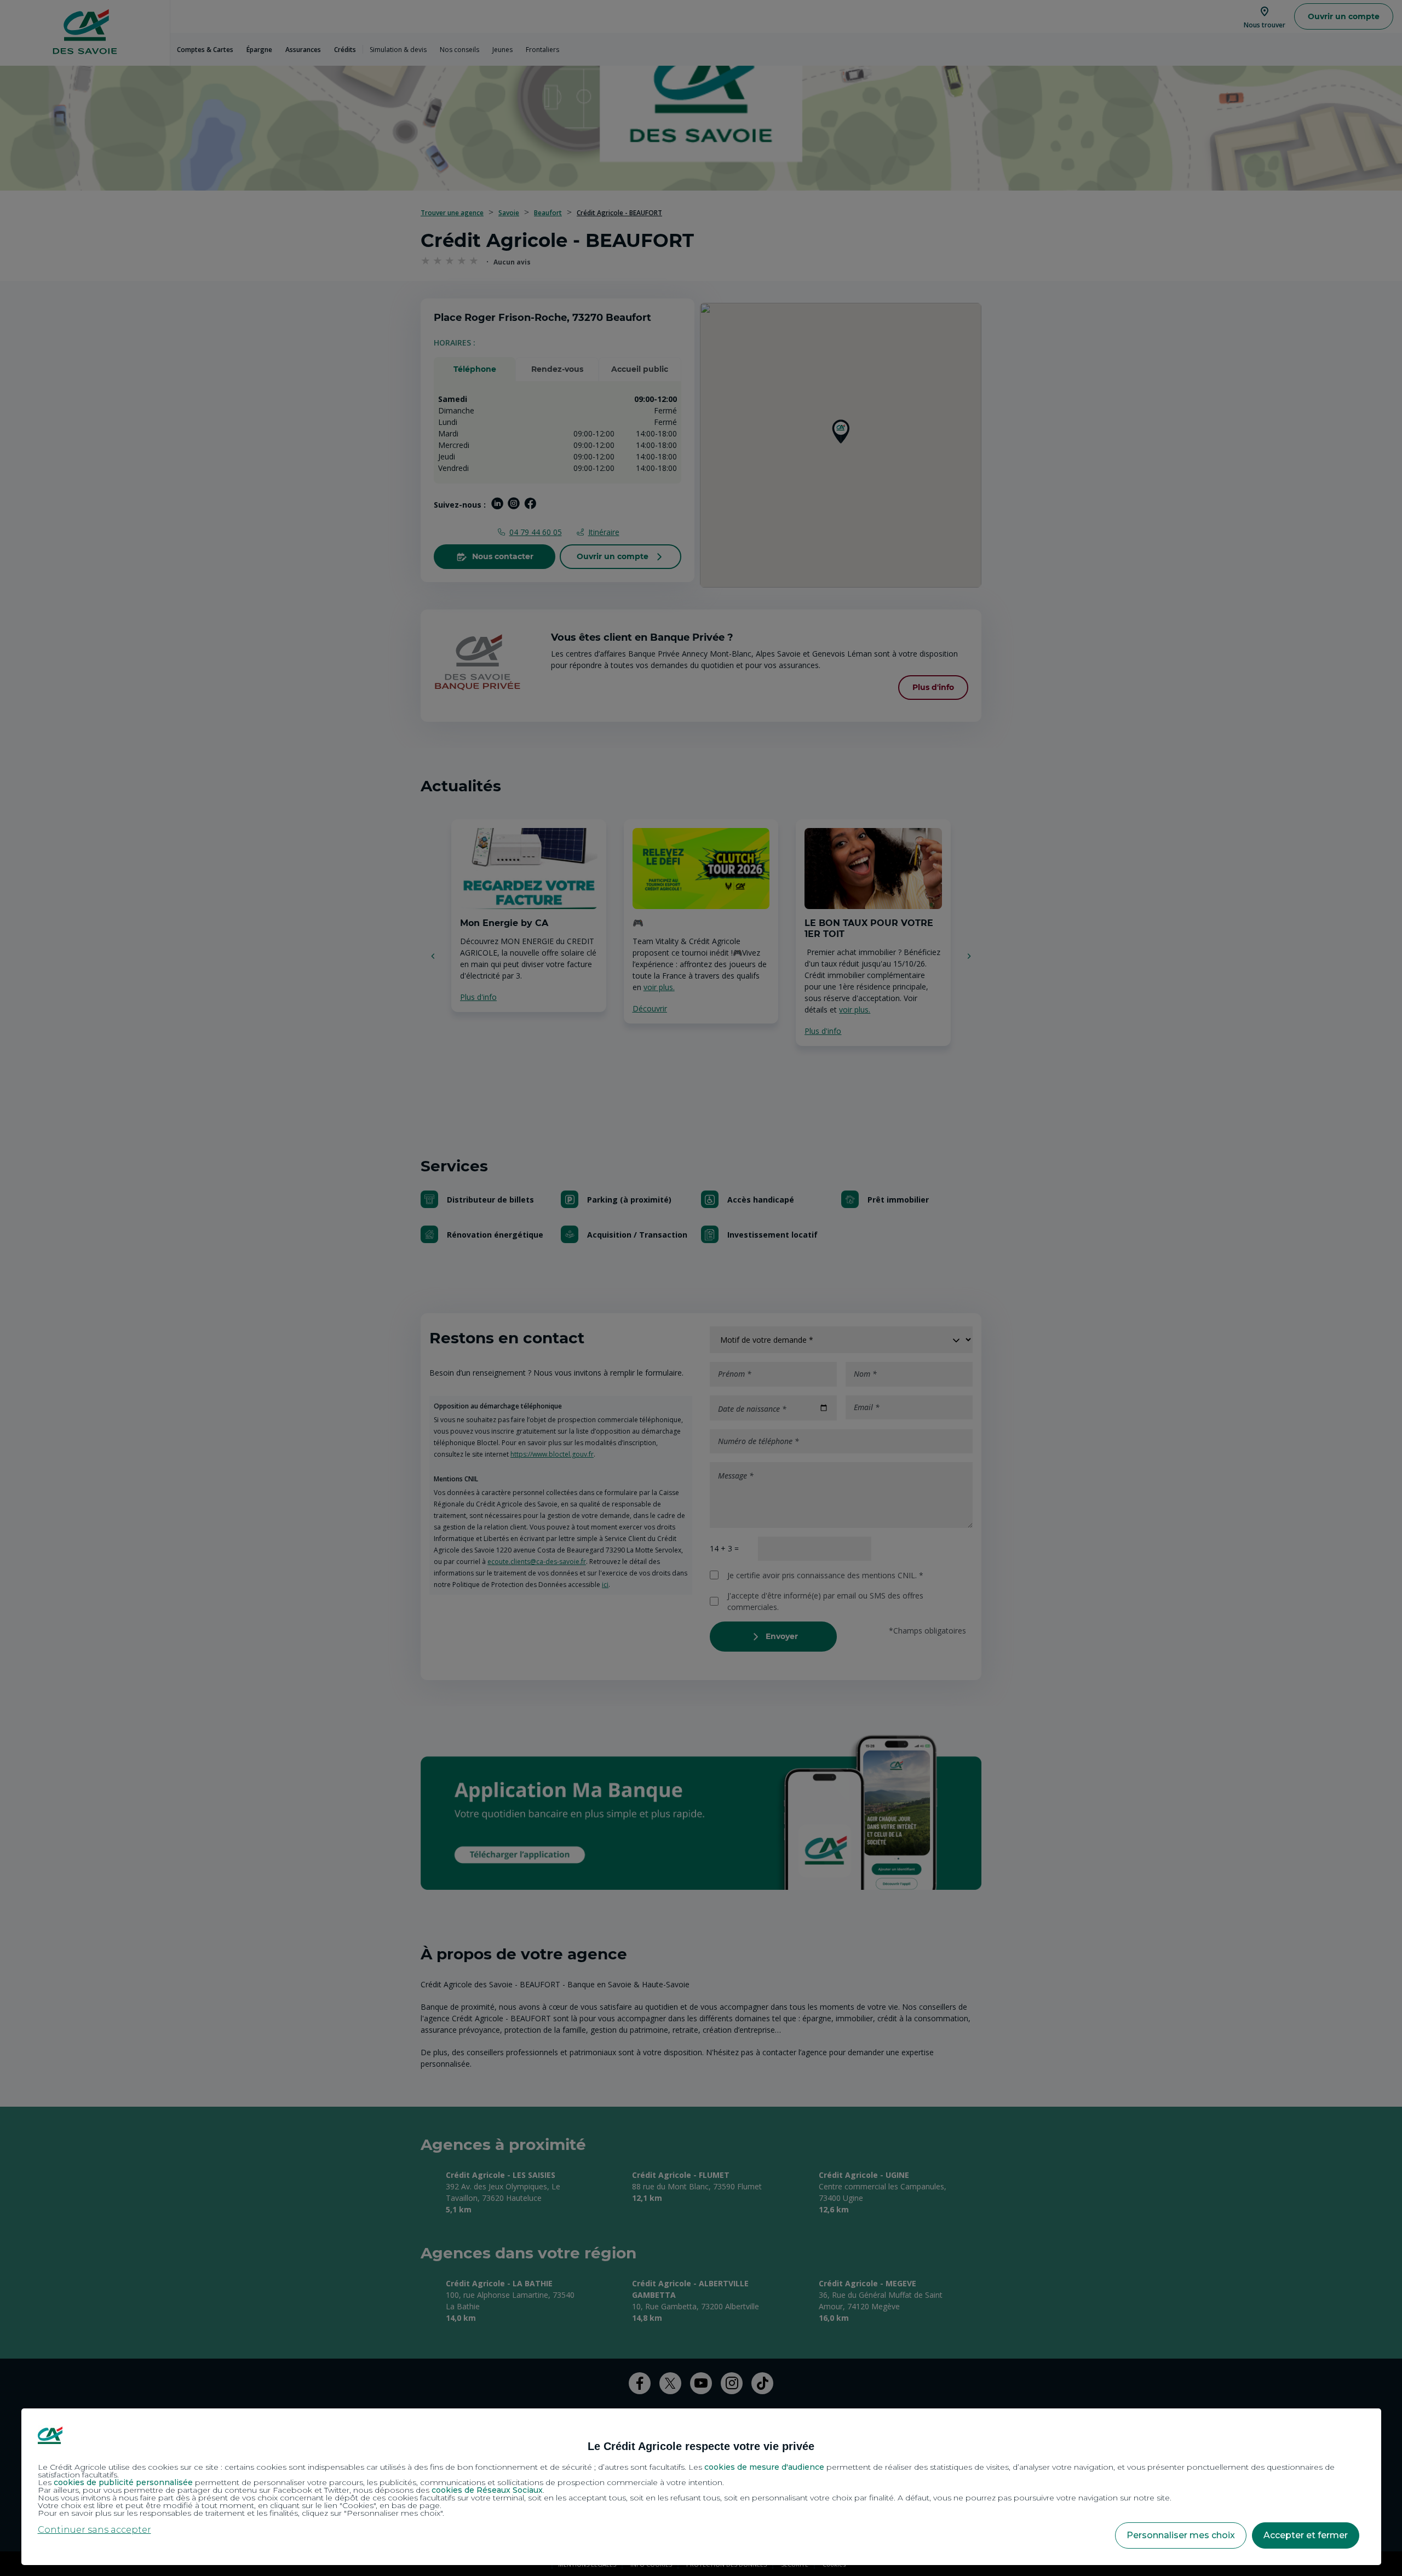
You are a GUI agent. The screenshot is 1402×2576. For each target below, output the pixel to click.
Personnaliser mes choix (1181, 2535)
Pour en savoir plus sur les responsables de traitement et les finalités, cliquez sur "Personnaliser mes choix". (241, 2513)
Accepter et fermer (1306, 2535)
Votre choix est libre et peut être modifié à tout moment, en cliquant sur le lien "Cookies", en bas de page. (240, 2505)
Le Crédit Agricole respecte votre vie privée (701, 2446)
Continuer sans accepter (94, 2530)
